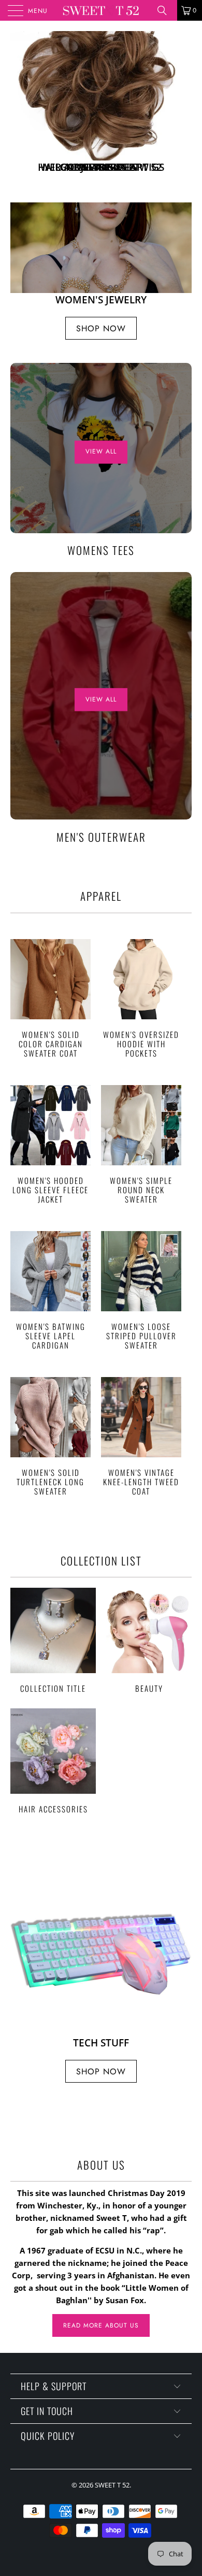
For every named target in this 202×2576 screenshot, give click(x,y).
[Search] (166, 10)
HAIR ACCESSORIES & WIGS (101, 106)
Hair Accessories (53, 1761)
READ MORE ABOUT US (101, 2325)
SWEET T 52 (112, 2485)
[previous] (20, 106)
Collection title (53, 1640)
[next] (182, 106)
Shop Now (101, 328)
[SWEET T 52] (101, 10)
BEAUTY (149, 1640)
